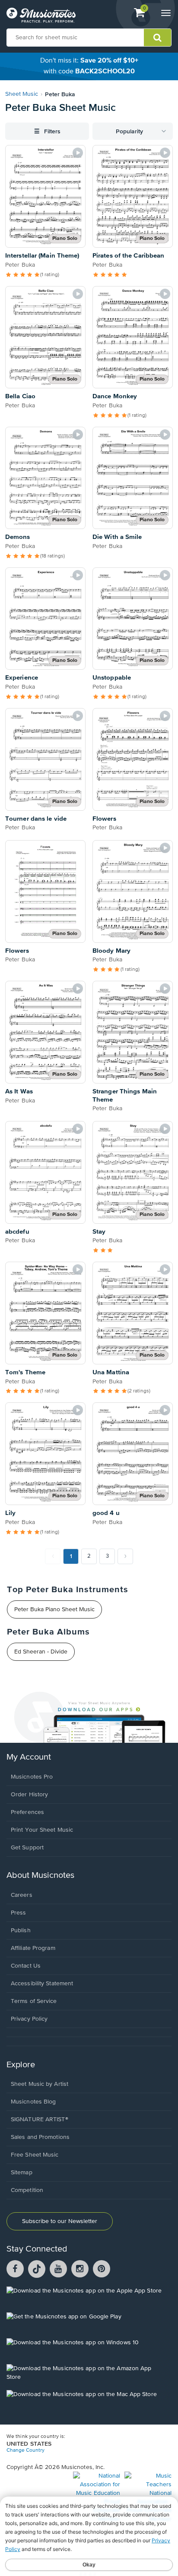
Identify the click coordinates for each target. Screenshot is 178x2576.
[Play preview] (78, 153)
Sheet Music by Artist (40, 2084)
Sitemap (22, 2173)
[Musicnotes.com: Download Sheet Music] (41, 15)
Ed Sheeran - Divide (41, 1652)
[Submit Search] (157, 38)
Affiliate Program (33, 1948)
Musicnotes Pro (32, 1777)
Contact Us (26, 1966)
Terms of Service (34, 2001)
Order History (29, 1795)
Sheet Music (22, 94)
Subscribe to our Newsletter (60, 2221)
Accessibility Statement (42, 1984)
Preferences (27, 1812)
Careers (22, 1895)
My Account (29, 1757)
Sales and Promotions (40, 2137)
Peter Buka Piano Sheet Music (54, 1609)
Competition (27, 2190)
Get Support (27, 1848)
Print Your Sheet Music (42, 1830)
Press (19, 1913)
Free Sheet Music (35, 2155)
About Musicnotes (40, 1875)
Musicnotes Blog (33, 2102)
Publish (21, 1930)
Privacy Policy (29, 2019)
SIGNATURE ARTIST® (40, 2119)
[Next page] (125, 1556)
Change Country (25, 2450)
